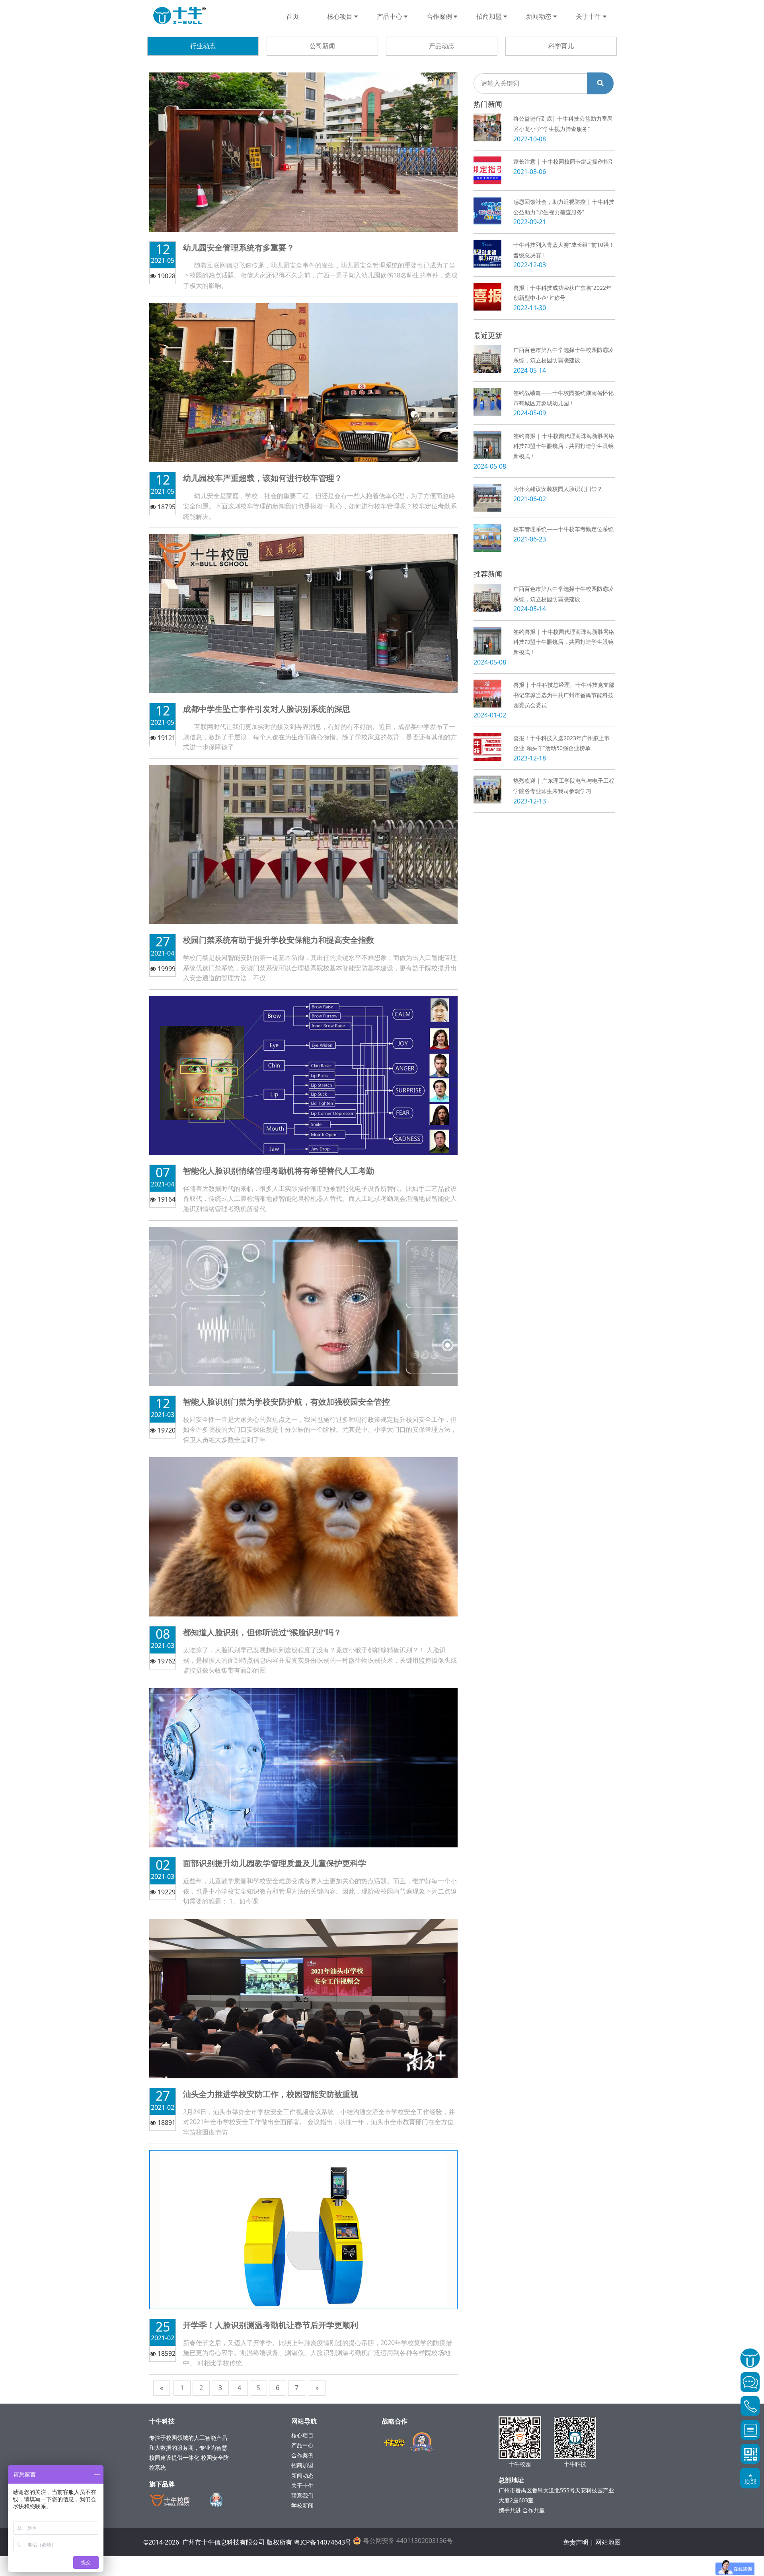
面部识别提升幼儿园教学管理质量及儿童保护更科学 (275, 1863)
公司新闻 (322, 46)
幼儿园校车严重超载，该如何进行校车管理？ (263, 478)
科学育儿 (561, 46)
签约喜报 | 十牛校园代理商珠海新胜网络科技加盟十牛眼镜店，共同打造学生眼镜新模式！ (564, 446)
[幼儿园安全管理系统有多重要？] (303, 151)
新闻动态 (540, 16)
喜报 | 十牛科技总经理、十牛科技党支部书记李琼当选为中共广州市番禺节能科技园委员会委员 (564, 695)
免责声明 (576, 2542)
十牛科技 (179, 16)
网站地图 (608, 2542)
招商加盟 (490, 16)
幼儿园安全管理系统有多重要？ (239, 247)
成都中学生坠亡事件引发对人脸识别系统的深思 (267, 709)
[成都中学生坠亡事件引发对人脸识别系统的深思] (303, 613)
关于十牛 (589, 16)
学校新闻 (302, 2505)
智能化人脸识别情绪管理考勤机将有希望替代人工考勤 (279, 1171)
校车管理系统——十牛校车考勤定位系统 (563, 529)
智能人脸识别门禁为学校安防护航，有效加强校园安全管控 (286, 1402)
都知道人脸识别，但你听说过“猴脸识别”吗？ (262, 1632)
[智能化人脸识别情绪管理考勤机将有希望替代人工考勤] (303, 1075)
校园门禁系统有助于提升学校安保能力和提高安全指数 (279, 940)
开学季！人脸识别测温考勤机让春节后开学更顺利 (271, 2325)
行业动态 (203, 46)
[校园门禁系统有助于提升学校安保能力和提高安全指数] (303, 844)
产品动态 (442, 46)
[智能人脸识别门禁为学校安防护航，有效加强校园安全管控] (303, 1306)
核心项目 (341, 16)
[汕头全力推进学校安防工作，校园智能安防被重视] (303, 1998)
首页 (292, 16)
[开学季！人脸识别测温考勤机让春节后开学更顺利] (303, 2229)
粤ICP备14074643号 (323, 2542)
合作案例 (440, 16)
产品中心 (390, 16)
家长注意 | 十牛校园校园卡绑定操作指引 (564, 161)
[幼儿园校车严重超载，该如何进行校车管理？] (303, 382)
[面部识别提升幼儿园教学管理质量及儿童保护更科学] (303, 1767)
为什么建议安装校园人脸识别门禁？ (558, 489)
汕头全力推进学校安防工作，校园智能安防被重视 (271, 2094)
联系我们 (302, 2495)
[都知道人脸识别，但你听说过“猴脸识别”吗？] (303, 1536)
